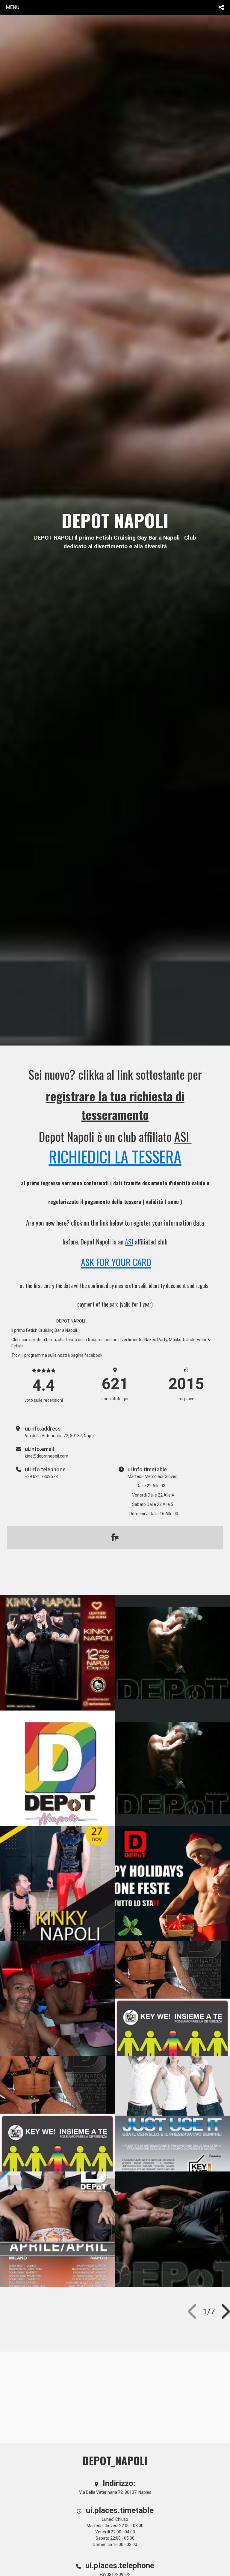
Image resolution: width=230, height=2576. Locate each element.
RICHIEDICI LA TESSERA (115, 1156)
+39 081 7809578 (41, 1476)
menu (13, 7)
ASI (129, 1241)
